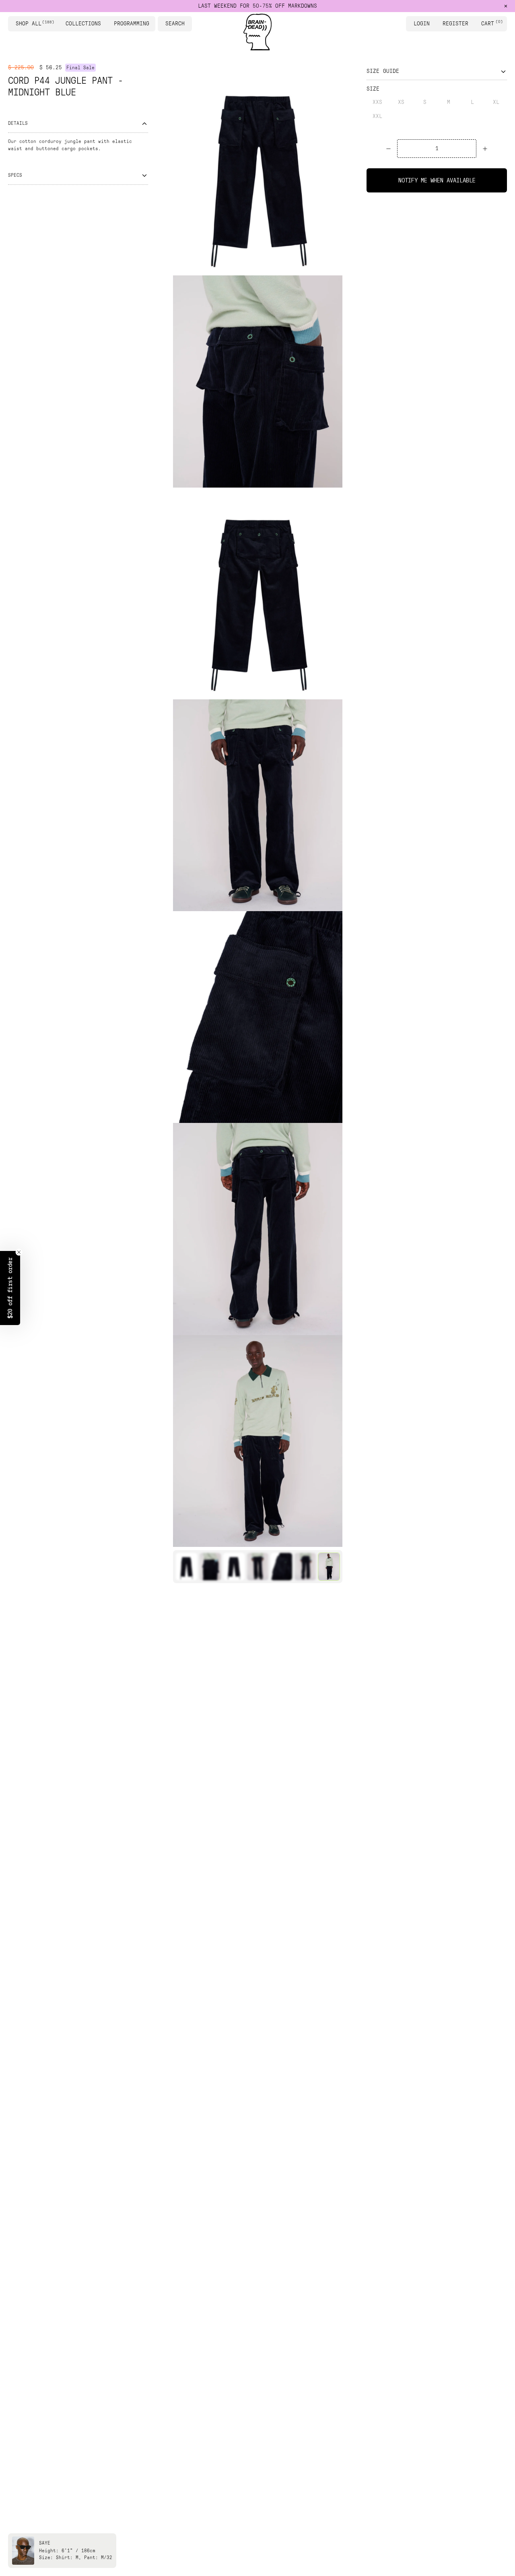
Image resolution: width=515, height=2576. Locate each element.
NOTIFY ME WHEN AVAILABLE (437, 180)
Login (422, 24)
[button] (10, 1288)
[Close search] (187, 24)
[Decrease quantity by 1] (388, 149)
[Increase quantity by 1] (485, 149)
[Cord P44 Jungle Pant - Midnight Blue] (186, 1567)
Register (455, 24)
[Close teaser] (19, 1252)
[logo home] (257, 32)
